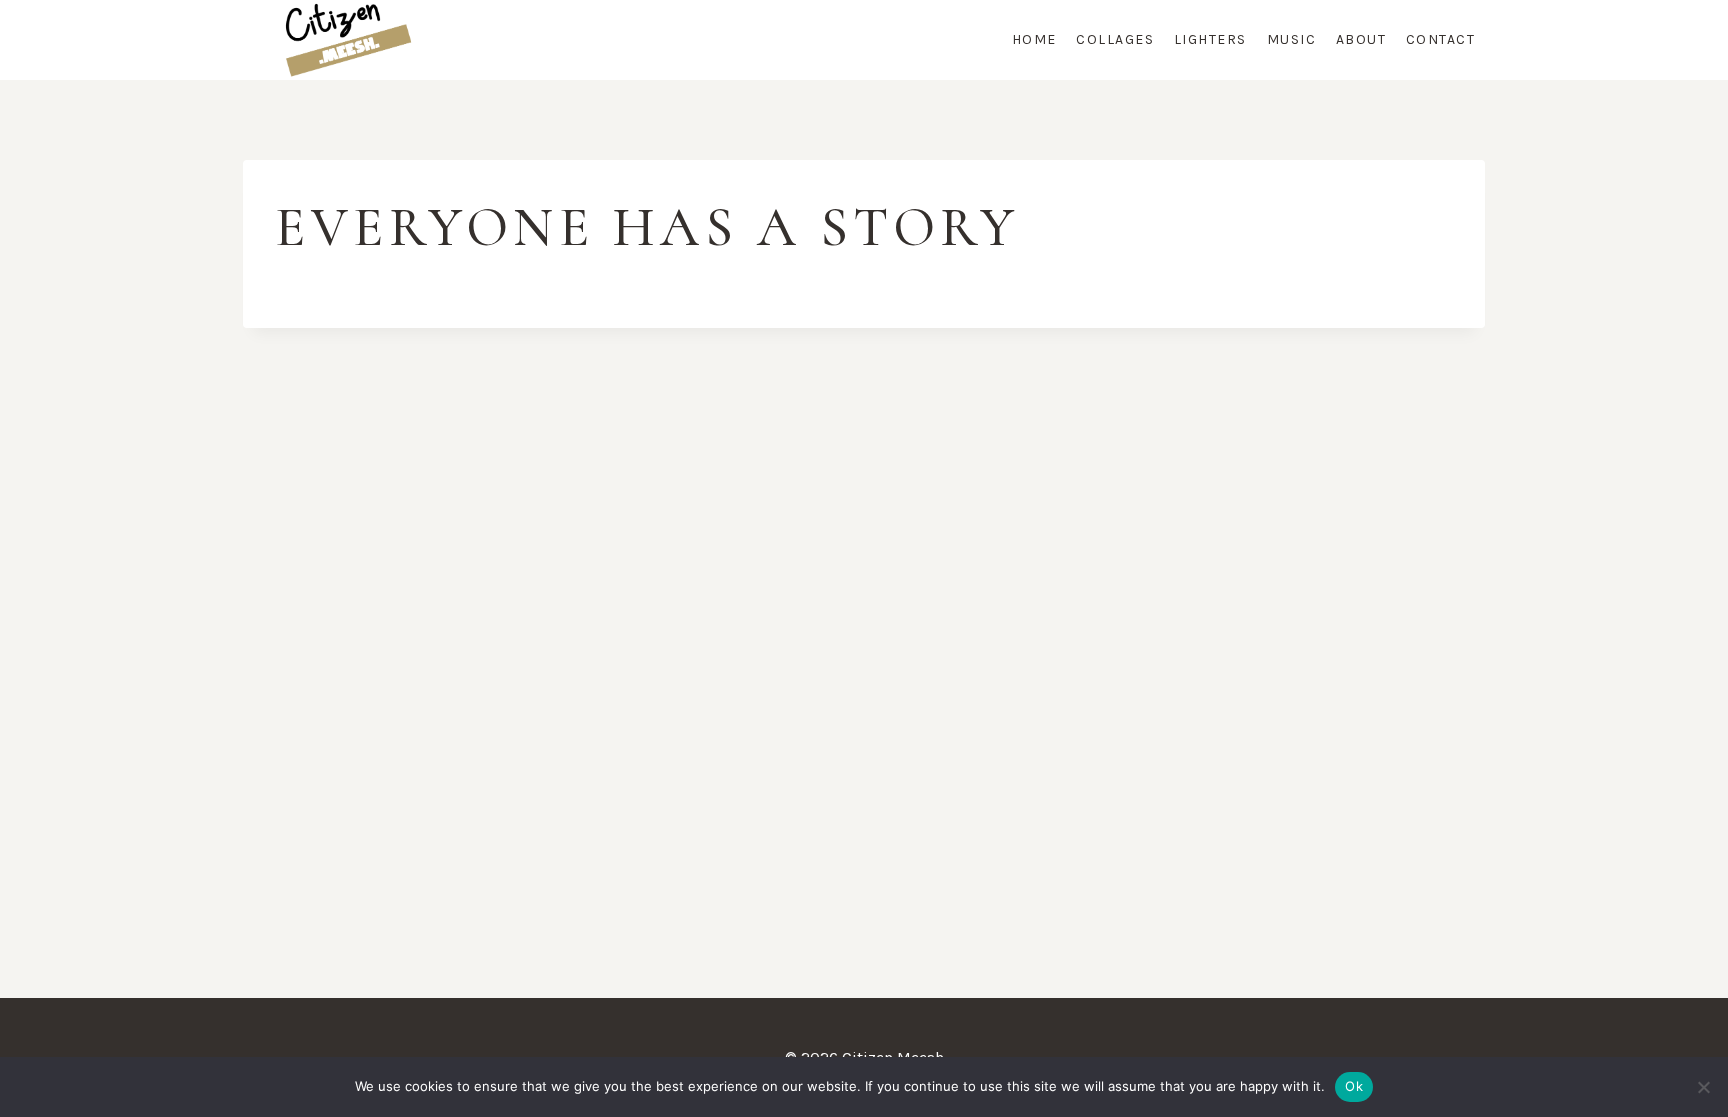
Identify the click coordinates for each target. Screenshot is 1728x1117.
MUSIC (1292, 39)
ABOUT (1361, 39)
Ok (1354, 1086)
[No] (1703, 1087)
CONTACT (1441, 39)
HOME (1034, 39)
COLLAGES (1115, 39)
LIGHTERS (1210, 39)
